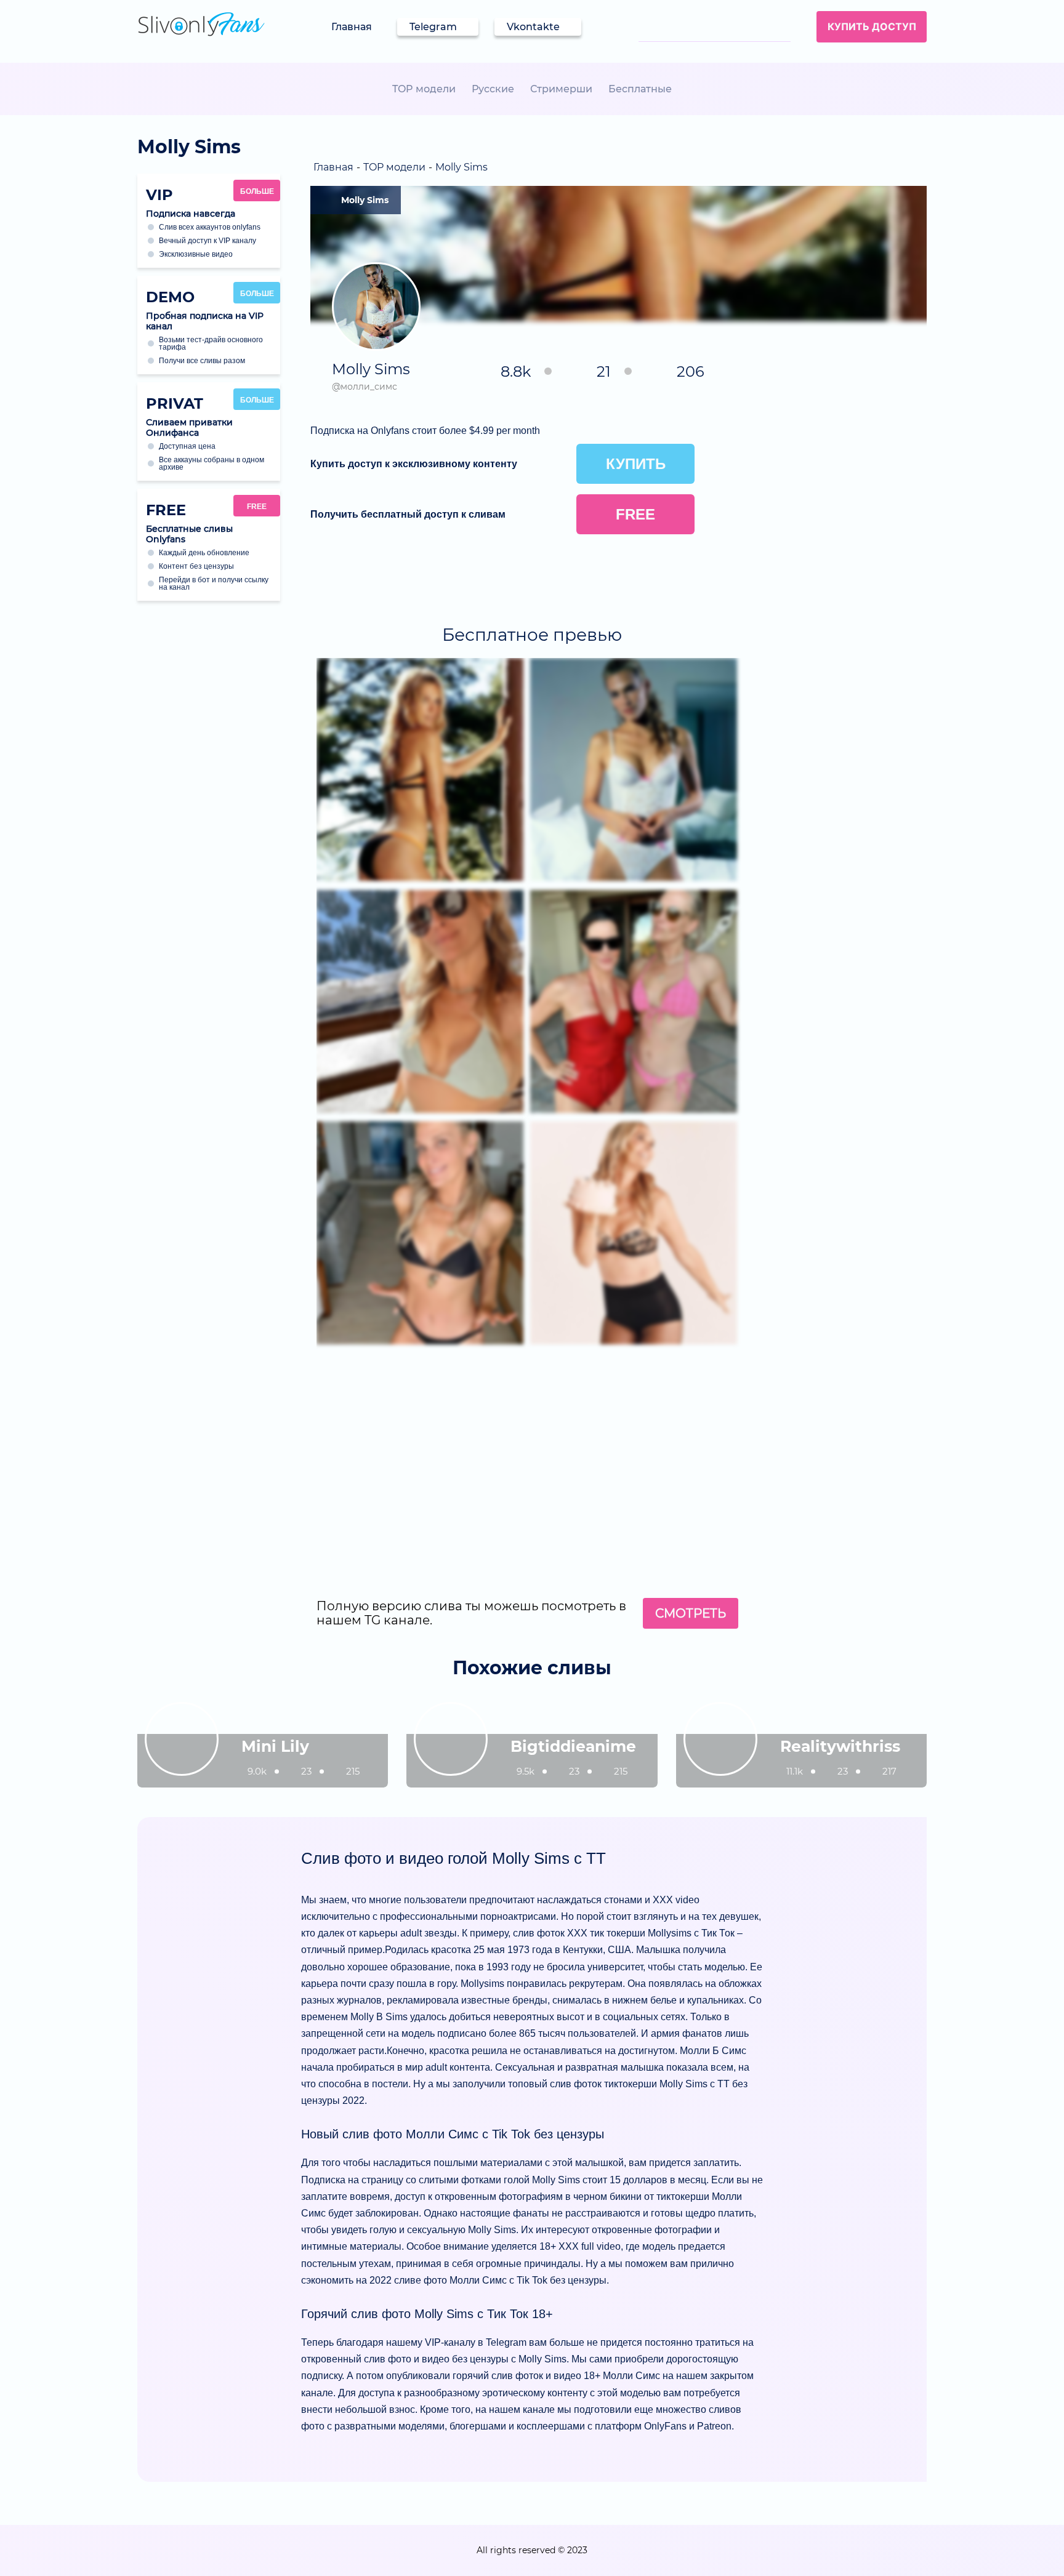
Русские (493, 89)
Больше (257, 191)
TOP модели (424, 89)
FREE (257, 507)
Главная (352, 27)
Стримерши (561, 89)
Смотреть (691, 1613)
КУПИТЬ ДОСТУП (872, 26)
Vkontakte (533, 27)
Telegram (433, 27)
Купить (636, 464)
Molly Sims (365, 200)
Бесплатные (640, 89)
